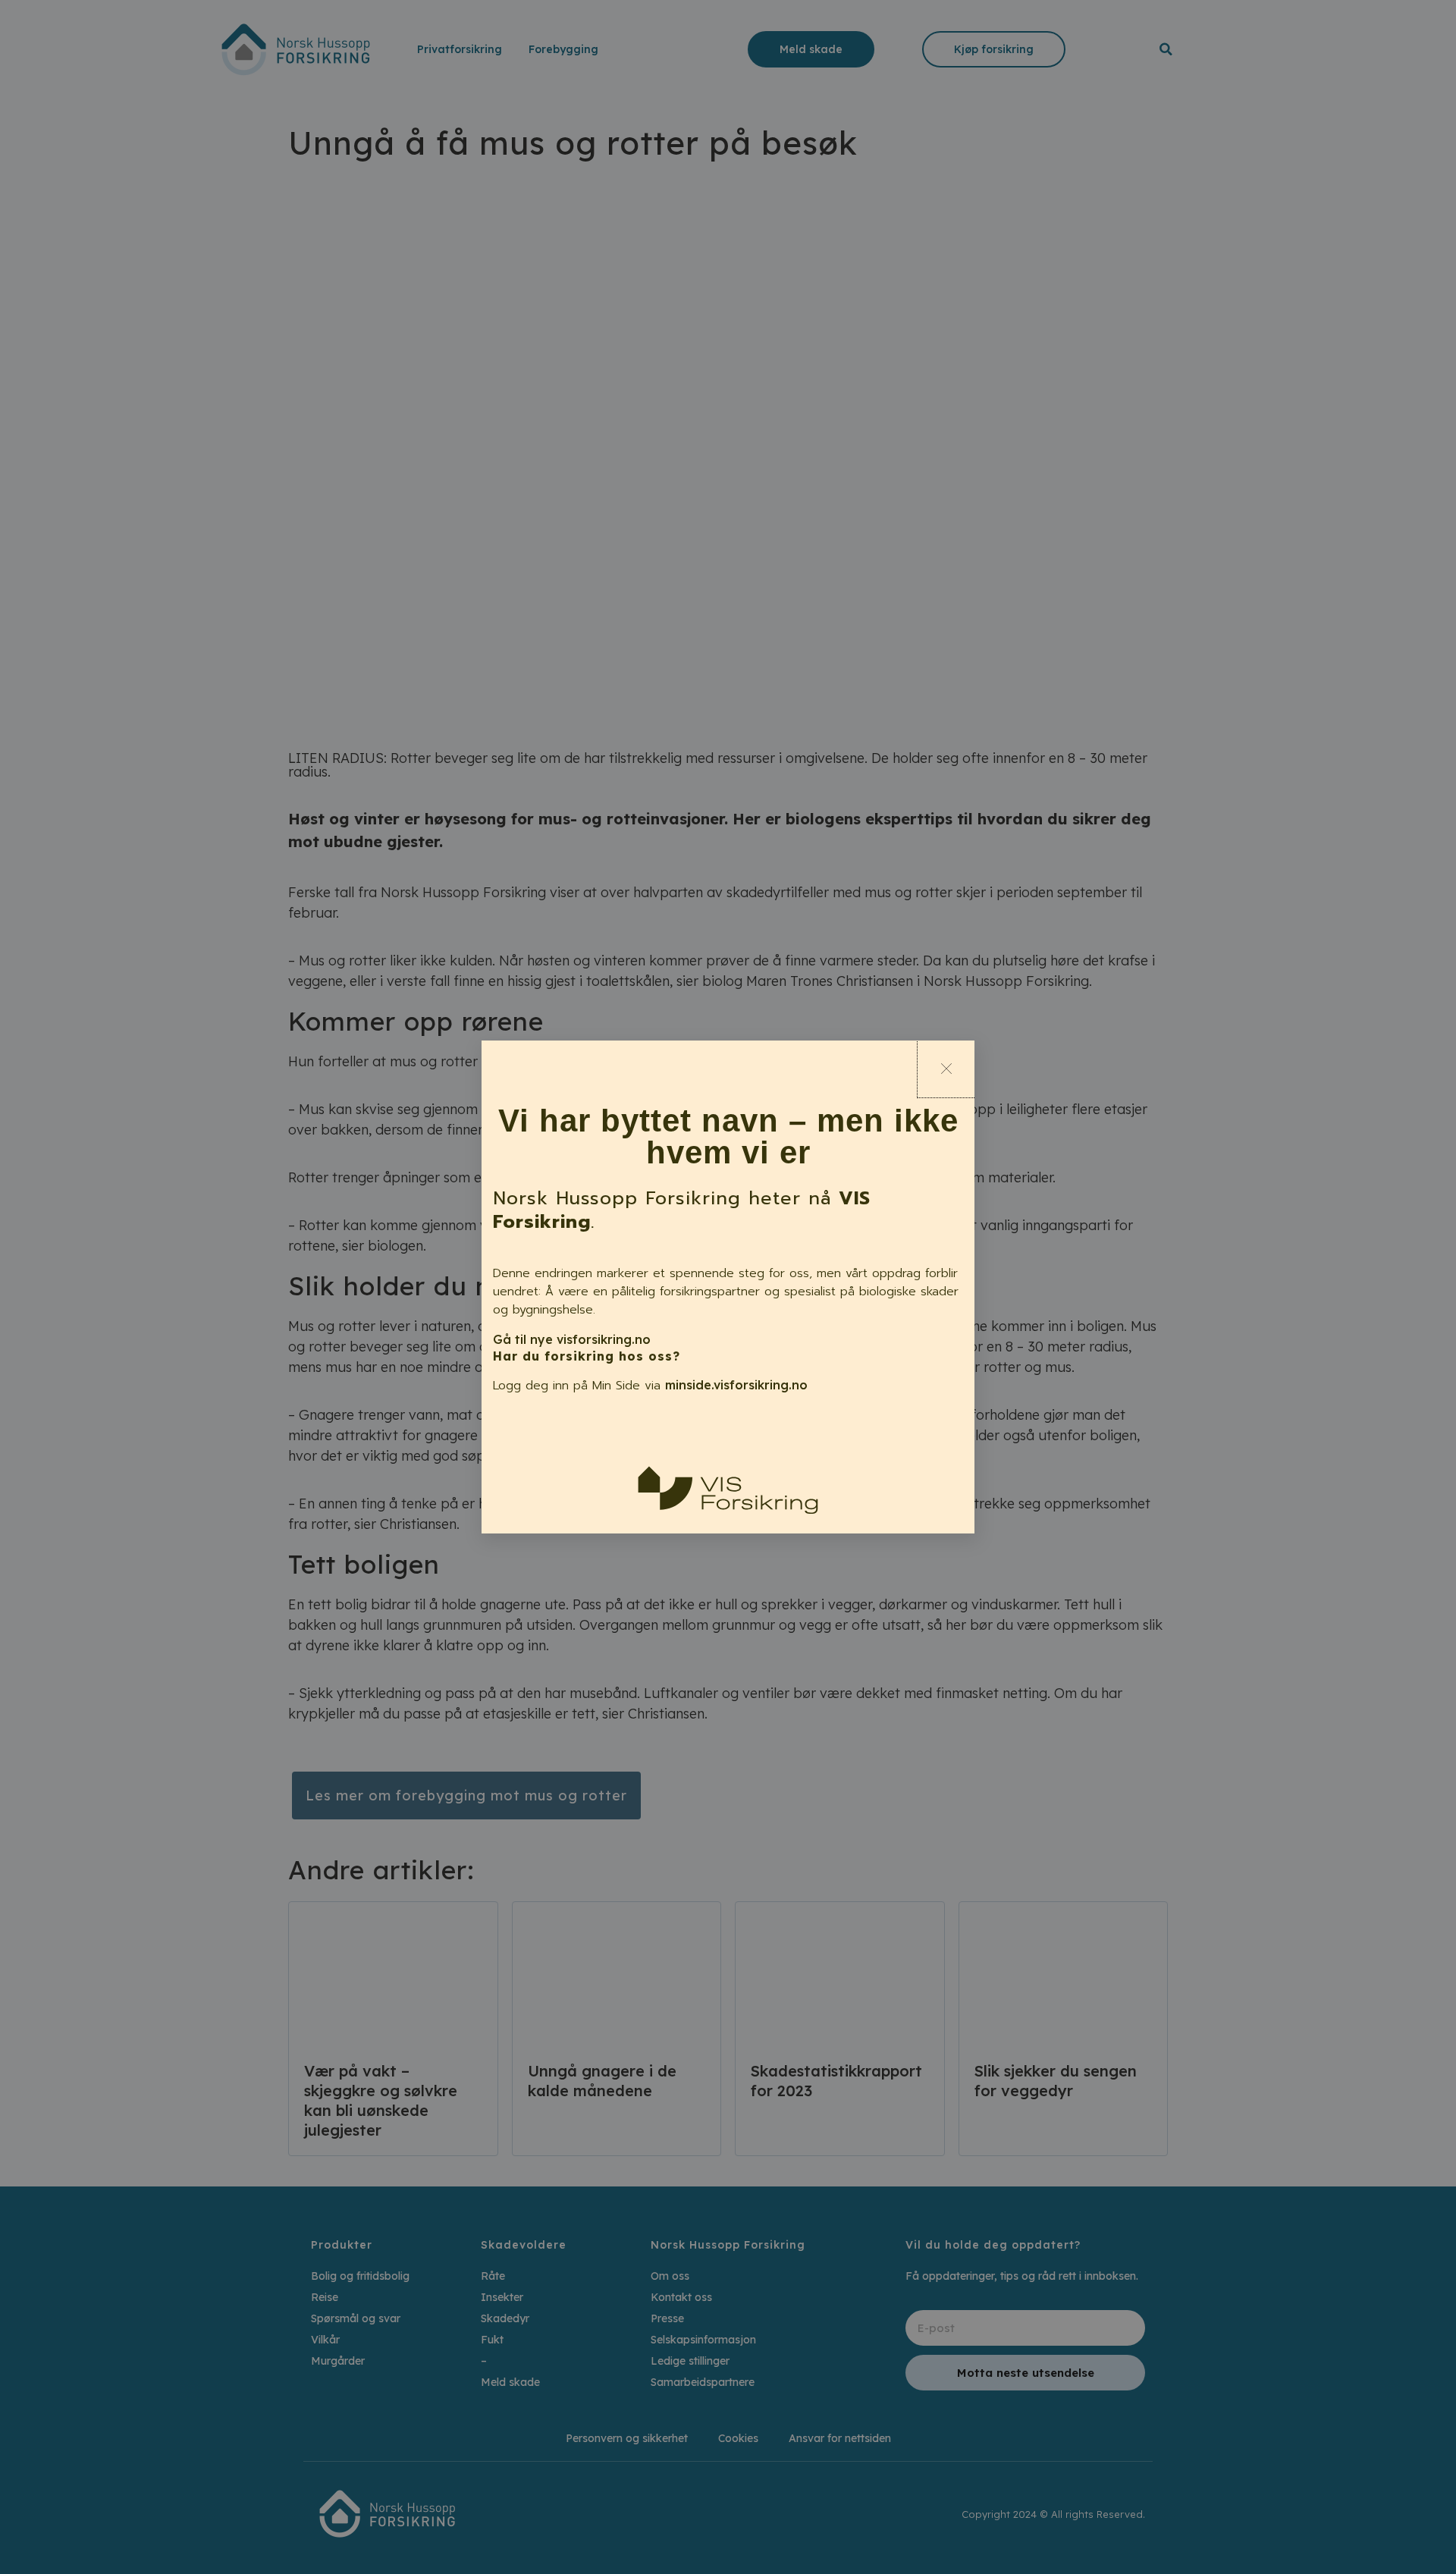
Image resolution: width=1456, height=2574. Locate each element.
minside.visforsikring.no (736, 1385)
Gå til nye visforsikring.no (572, 1339)
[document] (728, 1287)
